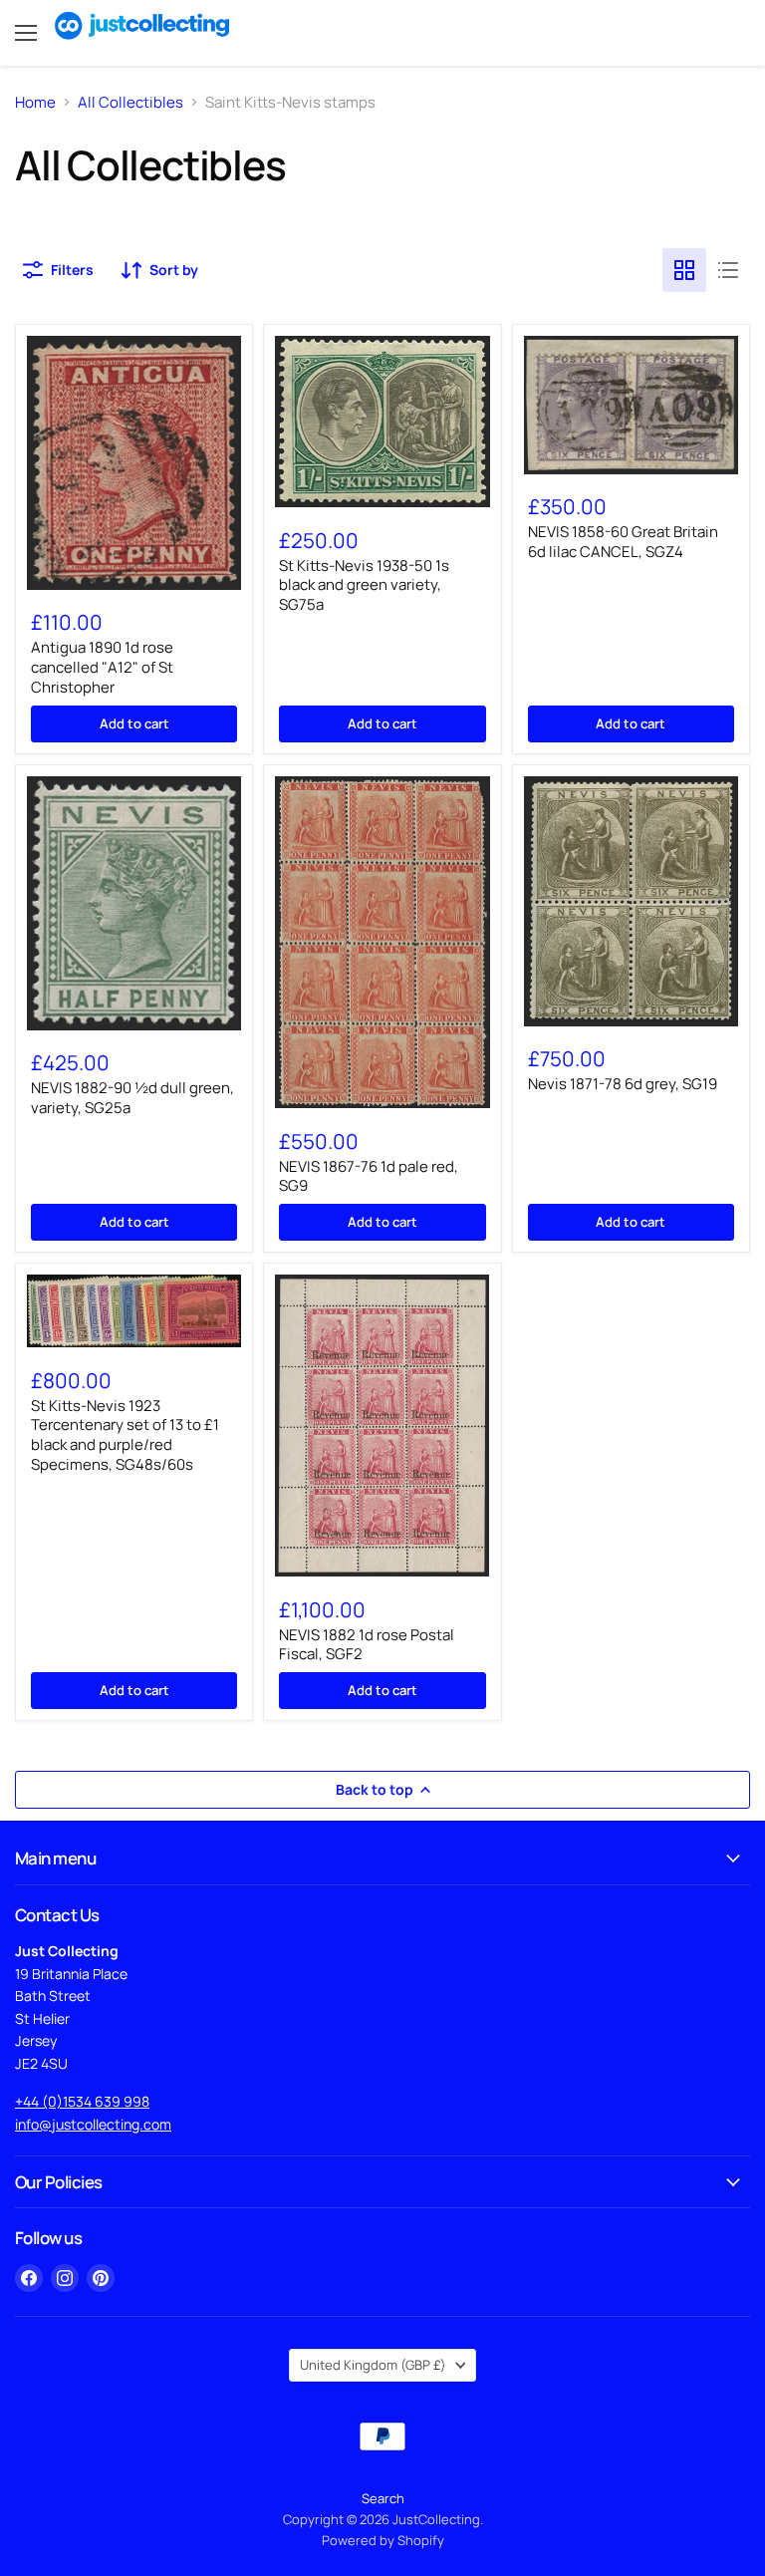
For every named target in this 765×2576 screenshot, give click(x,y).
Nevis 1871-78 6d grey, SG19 (623, 1084)
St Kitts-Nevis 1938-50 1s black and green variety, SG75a (364, 585)
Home (35, 102)
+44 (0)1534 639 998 (82, 2101)
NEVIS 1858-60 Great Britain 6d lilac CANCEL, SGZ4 (623, 542)
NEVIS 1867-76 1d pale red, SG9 (369, 1176)
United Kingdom (373, 2365)
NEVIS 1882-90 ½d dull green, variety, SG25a (132, 1098)
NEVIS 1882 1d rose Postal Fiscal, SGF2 (367, 1645)
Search (383, 2498)
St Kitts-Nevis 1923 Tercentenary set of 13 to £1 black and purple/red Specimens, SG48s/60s (125, 1435)
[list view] (728, 270)
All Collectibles (130, 102)
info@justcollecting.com (93, 2124)
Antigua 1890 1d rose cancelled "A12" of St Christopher (102, 667)
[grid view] (684, 270)
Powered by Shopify (383, 2540)
